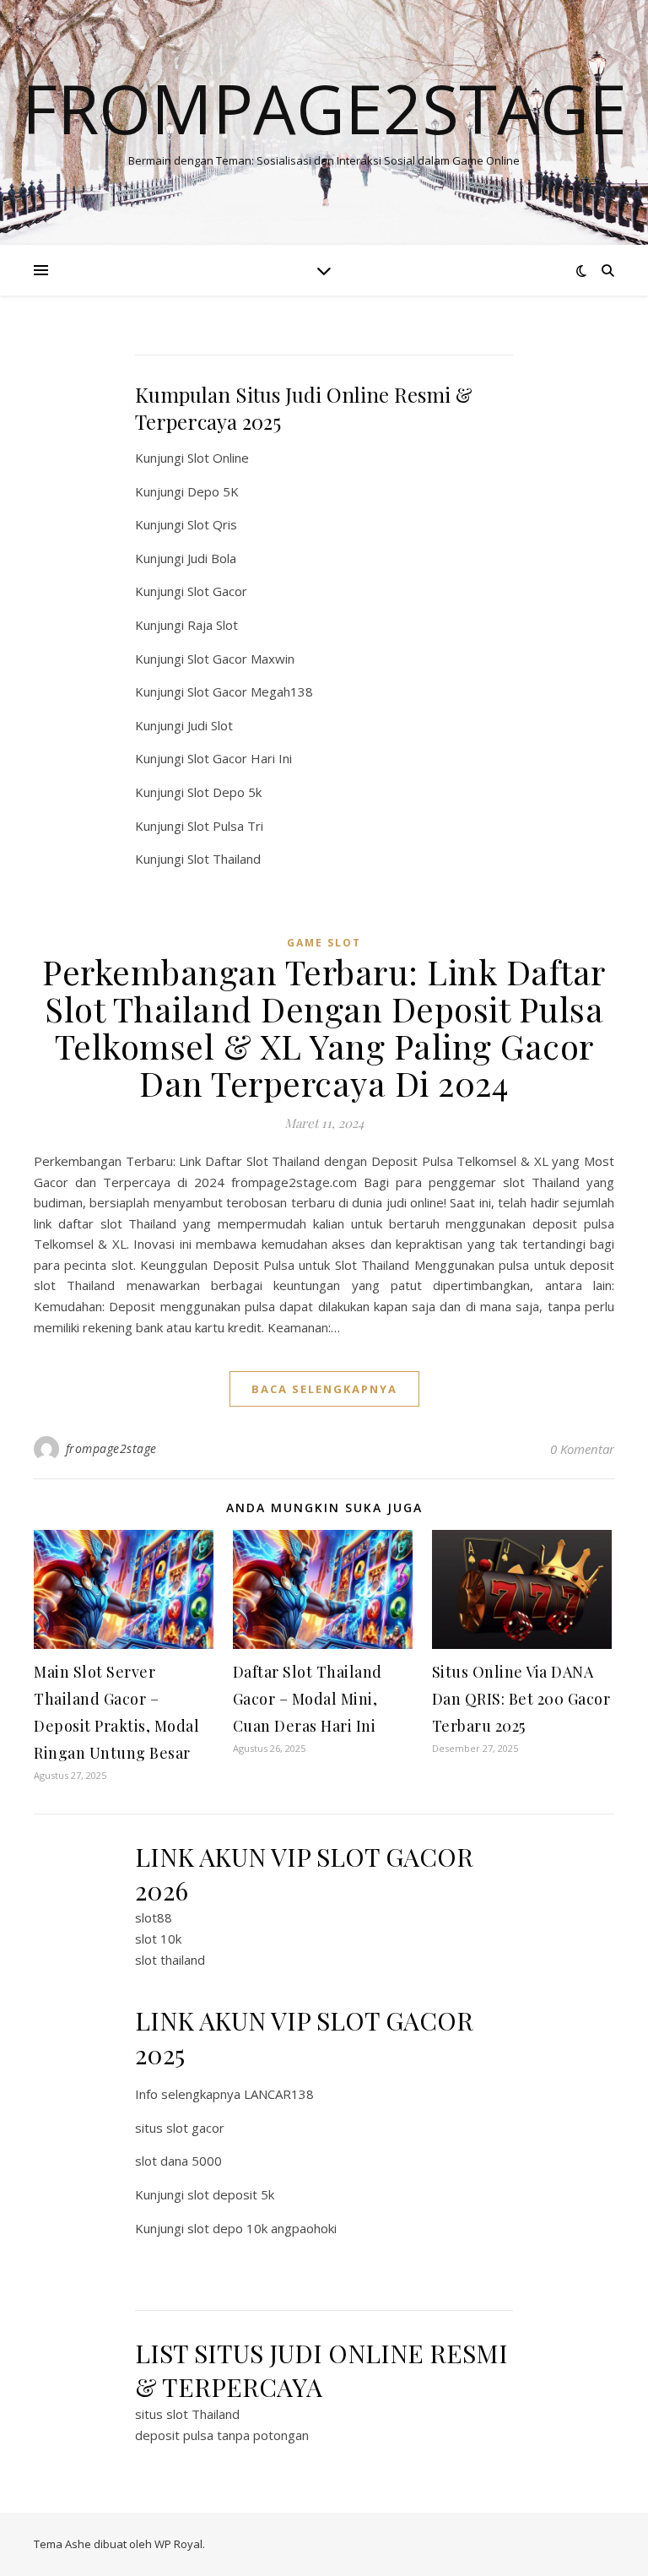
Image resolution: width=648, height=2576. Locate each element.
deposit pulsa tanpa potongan (222, 2435)
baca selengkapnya (324, 1389)
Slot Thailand (224, 859)
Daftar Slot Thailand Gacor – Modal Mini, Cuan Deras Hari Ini (308, 1699)
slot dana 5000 (178, 2161)
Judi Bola (212, 558)
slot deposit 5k (231, 2194)
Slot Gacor (217, 591)
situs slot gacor (180, 2128)
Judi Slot (210, 725)
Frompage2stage (324, 108)
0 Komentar (582, 1449)
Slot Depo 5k (224, 792)
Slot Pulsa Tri (225, 826)
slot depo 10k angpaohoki (262, 2228)
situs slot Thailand (187, 2414)
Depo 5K (213, 491)
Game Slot (324, 943)
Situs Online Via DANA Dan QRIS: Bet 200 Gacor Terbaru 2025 (521, 1699)
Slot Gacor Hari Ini (240, 758)
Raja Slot (213, 625)
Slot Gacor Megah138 (250, 691)
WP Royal (178, 2544)
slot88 (154, 1917)
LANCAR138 (279, 2094)
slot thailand (170, 1960)
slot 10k (158, 1939)
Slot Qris (212, 524)
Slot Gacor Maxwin (241, 659)
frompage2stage (111, 1448)
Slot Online (218, 458)
